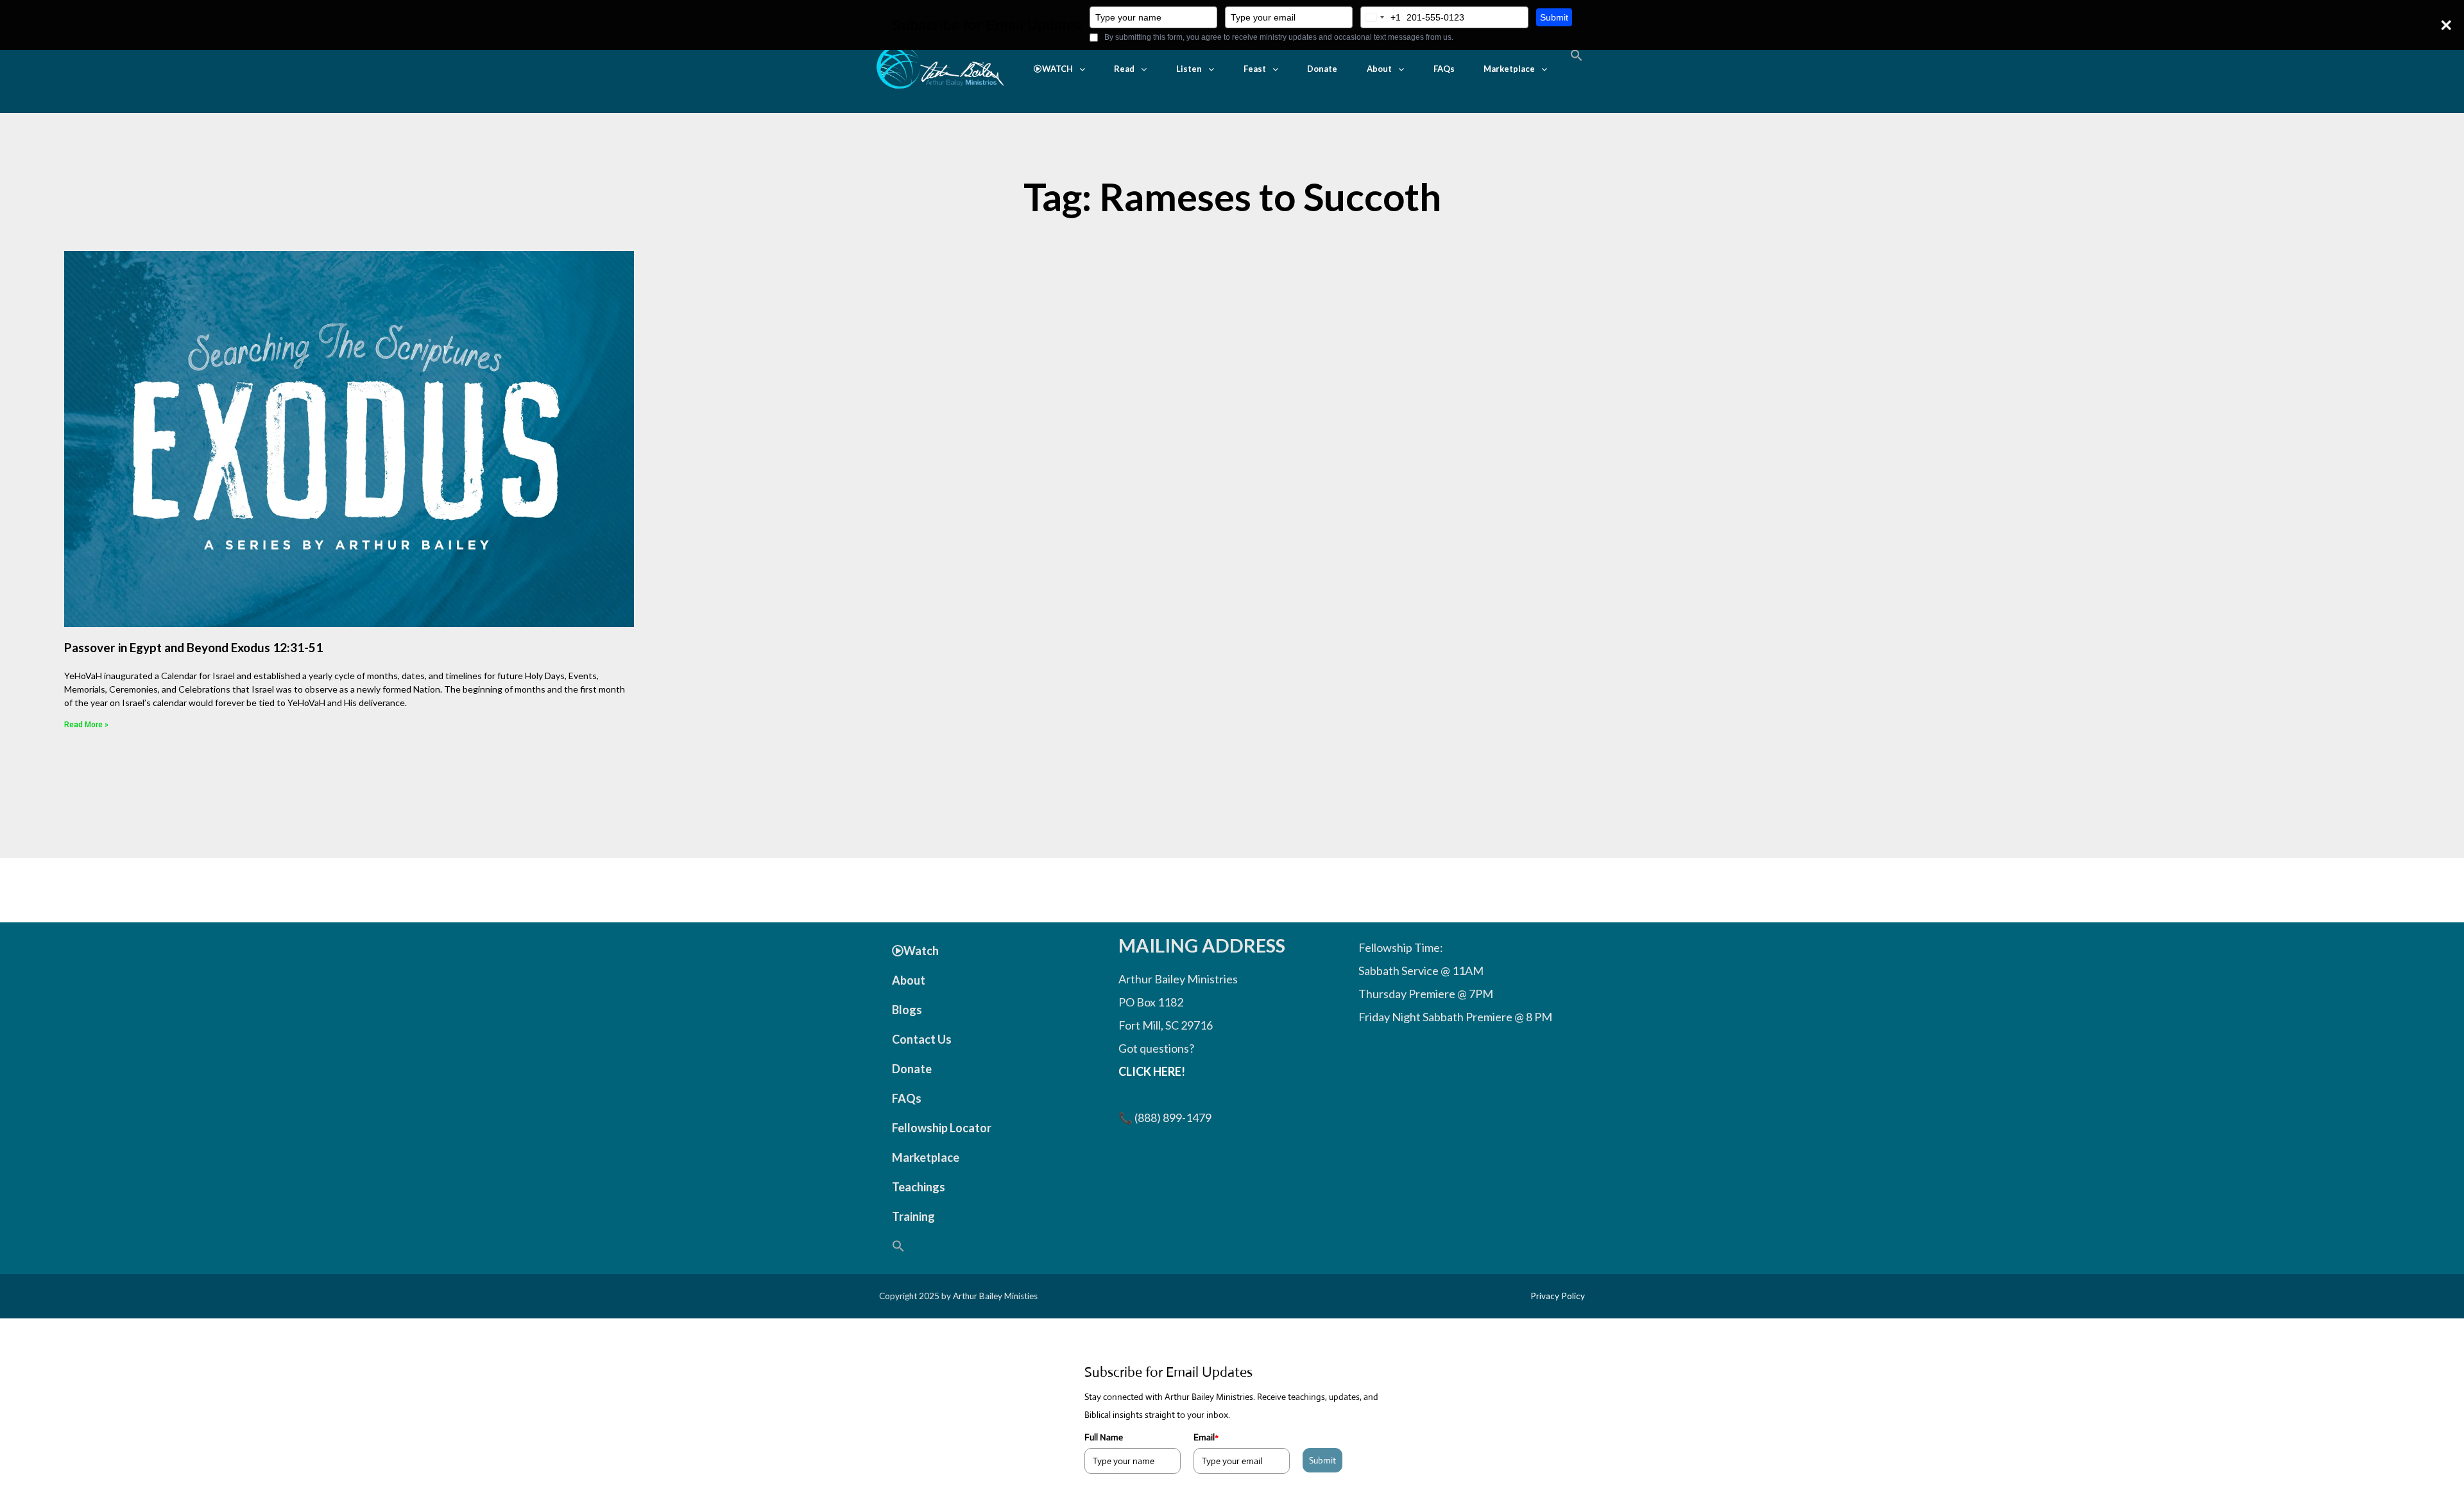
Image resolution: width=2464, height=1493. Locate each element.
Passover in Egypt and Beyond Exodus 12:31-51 (193, 647)
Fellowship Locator (942, 1128)
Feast (1255, 69)
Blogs (907, 1010)
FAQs (1444, 69)
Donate (1322, 69)
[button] (1059, 69)
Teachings (919, 1187)
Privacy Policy (1558, 1296)
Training (913, 1216)
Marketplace (1509, 69)
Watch (921, 951)
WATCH (1057, 69)
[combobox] (1381, 17)
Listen (1189, 69)
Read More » (86, 725)
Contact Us (922, 1039)
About (1379, 69)
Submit (1554, 17)
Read (1124, 69)
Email (1206, 1437)
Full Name (1104, 1437)
